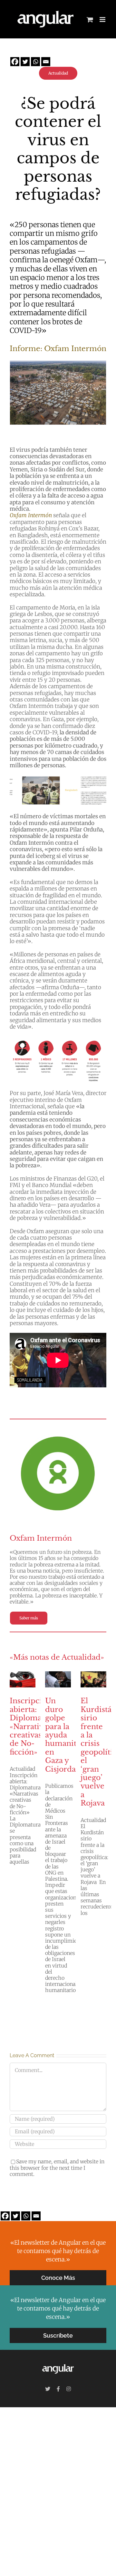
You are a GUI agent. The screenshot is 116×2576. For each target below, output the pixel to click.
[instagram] (69, 2389)
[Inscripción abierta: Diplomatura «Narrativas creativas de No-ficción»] (23, 1679)
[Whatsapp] (35, 62)
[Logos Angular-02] (58, 2364)
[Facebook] (15, 62)
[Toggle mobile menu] (103, 20)
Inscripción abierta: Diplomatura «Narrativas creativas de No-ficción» (33, 1726)
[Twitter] (25, 62)
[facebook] (58, 2389)
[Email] (46, 62)
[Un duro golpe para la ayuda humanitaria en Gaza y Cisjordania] (58, 1679)
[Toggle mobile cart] (90, 20)
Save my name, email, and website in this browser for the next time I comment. (57, 2168)
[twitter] (48, 2389)
